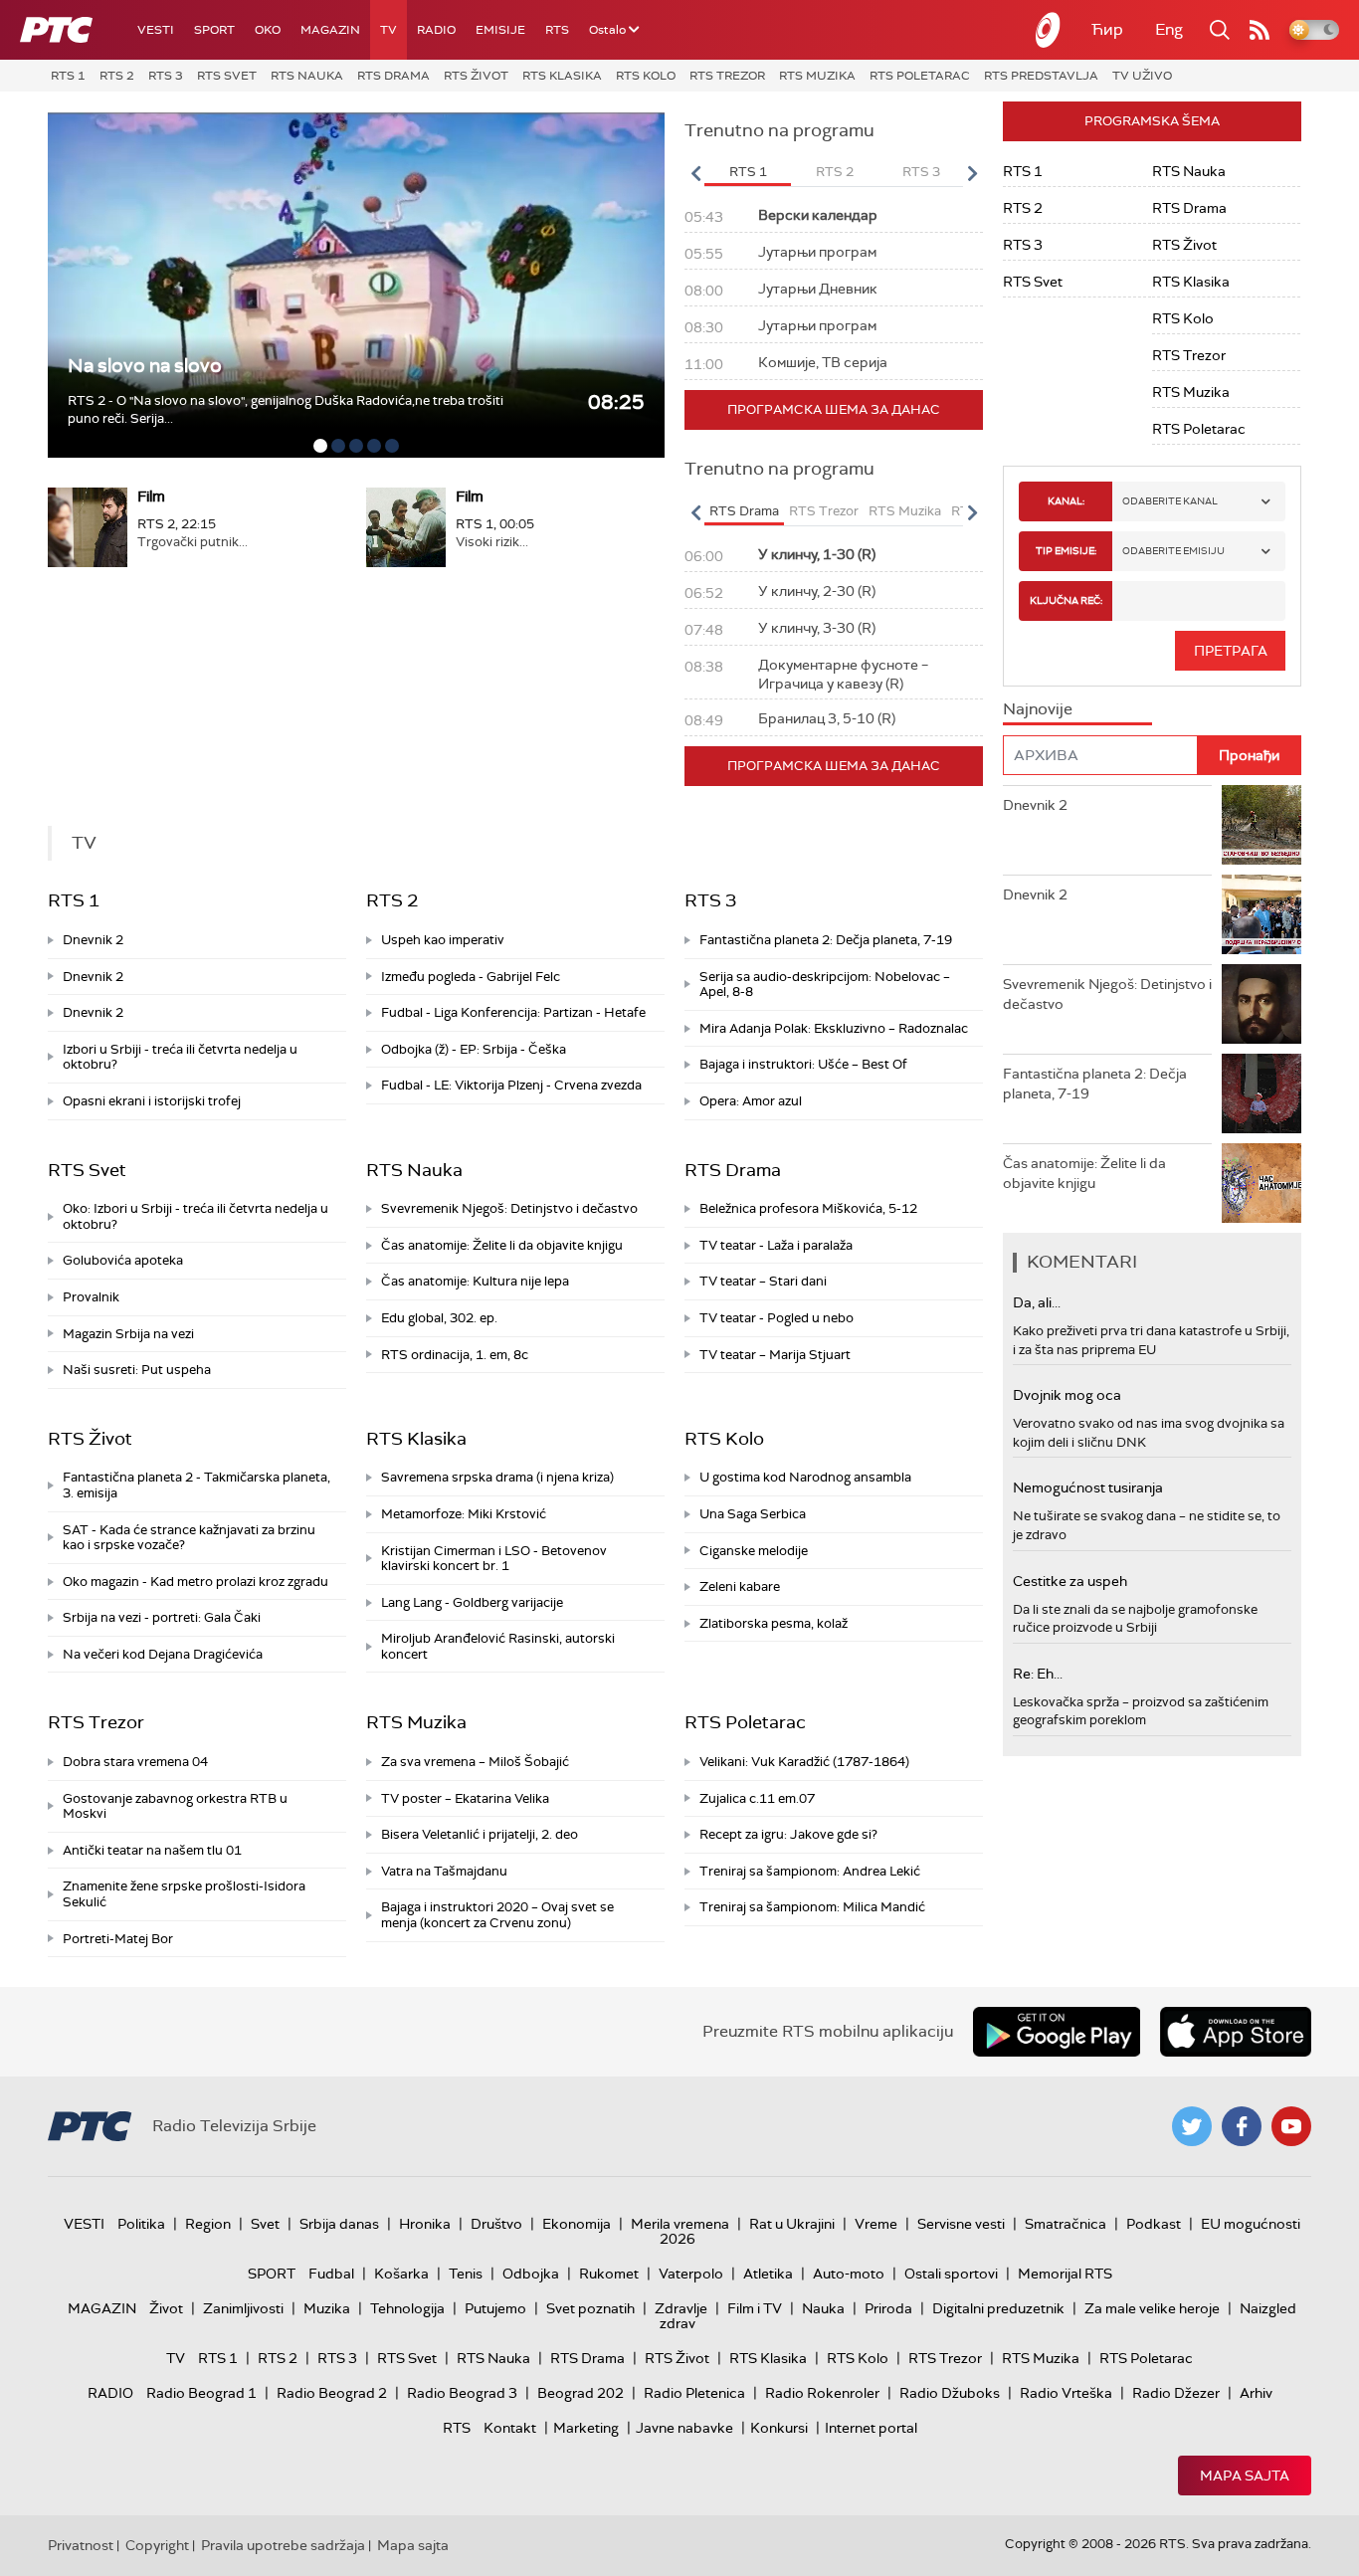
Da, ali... (1037, 1302)
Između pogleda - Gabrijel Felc (471, 977)
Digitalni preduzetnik (998, 2308)
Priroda (888, 2308)
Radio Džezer (1176, 2393)
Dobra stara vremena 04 (135, 1762)
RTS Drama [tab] (744, 511)
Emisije (500, 30)
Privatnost (81, 2545)
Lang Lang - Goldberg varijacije (472, 1602)
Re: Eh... (1038, 1674)
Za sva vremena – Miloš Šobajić (475, 1762)
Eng (1169, 29)
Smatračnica (1066, 2224)
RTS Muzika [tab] (905, 511)
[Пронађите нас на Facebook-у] (1242, 2126)
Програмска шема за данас (834, 409)
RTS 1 (68, 76)
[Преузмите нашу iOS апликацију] (1236, 2032)
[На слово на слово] (356, 285)
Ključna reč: (1066, 600)
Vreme (876, 2224)
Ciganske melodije (754, 1551)
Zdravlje (681, 2308)
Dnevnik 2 (93, 940)
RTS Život (476, 76)
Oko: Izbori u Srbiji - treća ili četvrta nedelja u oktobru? (195, 1216)
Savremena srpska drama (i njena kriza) (497, 1477)
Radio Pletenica (694, 2393)
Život (166, 2308)
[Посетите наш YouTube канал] (1291, 2126)
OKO (268, 30)
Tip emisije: (1066, 551)
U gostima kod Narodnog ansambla (805, 1477)
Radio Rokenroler (822, 2393)
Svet (265, 2224)
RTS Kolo (646, 76)
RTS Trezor (727, 76)
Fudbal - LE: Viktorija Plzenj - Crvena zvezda (511, 1085)
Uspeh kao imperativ (443, 940)
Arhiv (1256, 2393)
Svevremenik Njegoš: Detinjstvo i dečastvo (509, 1208)
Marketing (586, 2428)
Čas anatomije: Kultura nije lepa (475, 1281)
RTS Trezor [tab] (824, 511)
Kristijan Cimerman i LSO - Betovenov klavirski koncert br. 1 (494, 1559)
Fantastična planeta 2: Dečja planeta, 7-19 (826, 940)
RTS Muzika (817, 76)
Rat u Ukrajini (792, 2224)
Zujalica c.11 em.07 (757, 1798)
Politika (141, 2224)
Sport (214, 30)
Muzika (327, 2308)
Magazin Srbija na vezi (128, 1334)
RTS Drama (393, 76)
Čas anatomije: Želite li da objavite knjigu (502, 1245)
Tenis (466, 2274)
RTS (557, 30)
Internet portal (871, 2428)
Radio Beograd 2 (332, 2393)
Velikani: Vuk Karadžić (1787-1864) (804, 1762)
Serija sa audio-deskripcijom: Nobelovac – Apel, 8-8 (825, 985)
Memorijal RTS (1065, 2274)
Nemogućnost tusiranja (1088, 1487)
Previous (695, 173)
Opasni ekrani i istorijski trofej (152, 1101)
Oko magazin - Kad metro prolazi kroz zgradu (195, 1582)
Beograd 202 (581, 2393)
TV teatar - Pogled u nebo (777, 1318)
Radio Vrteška (1066, 2393)
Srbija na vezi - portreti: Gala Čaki (162, 1617)
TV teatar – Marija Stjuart (775, 1355)
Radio (436, 30)
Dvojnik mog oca (1067, 1395)
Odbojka (531, 2274)
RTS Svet (227, 76)
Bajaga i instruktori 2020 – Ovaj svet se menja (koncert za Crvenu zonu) (497, 1915)
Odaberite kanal (1170, 501)
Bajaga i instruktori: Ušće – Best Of (803, 1064)
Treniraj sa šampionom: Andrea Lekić (810, 1871)
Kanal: (1066, 501)
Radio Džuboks (950, 2393)
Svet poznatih (590, 2308)
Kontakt (510, 2428)
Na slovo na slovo (145, 366)
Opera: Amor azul (751, 1101)
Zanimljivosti (243, 2308)
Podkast (1154, 2224)
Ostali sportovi (951, 2274)
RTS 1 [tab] (748, 172)
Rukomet (609, 2274)
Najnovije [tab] (1038, 709)
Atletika (768, 2274)
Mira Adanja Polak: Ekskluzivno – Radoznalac (834, 1028)
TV (388, 30)
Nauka (823, 2308)
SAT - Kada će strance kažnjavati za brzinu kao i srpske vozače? (189, 1538)
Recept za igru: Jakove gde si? (788, 1834)
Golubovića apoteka (123, 1260)
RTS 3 (166, 76)
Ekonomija (577, 2224)
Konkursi (779, 2428)
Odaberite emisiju (1173, 551)
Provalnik (91, 1297)
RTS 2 (117, 76)
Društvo (496, 2224)
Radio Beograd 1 (201, 2393)
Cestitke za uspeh (1070, 1581)
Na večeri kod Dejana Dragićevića (163, 1654)
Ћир (1107, 29)
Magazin (330, 30)
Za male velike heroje (1152, 2308)
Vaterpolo (691, 2274)
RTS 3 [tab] (921, 172)
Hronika (425, 2224)
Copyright (157, 2545)
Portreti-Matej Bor (118, 1939)
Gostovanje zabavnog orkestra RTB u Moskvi (175, 1806)
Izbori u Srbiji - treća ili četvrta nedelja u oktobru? (180, 1057)
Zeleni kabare (740, 1586)
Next (972, 173)
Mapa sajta (1245, 2476)
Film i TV (755, 2308)
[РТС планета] (1049, 30)
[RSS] (1260, 30)
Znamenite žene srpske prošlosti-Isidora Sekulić (184, 1894)
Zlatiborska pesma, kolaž (774, 1623)
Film (151, 496)
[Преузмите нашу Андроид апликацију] (1057, 2032)
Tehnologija (407, 2308)
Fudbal (331, 2274)
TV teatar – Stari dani (763, 1281)
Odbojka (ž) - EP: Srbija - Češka (474, 1049)
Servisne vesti (961, 2224)
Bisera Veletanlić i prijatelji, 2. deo (480, 1834)
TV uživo (1142, 76)
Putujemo (495, 2308)
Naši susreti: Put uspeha (137, 1370)
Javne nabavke (684, 2428)
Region (208, 2224)
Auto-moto (849, 2274)
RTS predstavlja (1041, 76)
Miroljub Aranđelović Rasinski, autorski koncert (498, 1646)
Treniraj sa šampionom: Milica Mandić (812, 1907)
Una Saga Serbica (753, 1514)
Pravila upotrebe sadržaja (283, 2545)
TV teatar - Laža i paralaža (776, 1245)
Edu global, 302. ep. (439, 1318)
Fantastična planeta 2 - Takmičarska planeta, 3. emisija (196, 1485)
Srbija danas (339, 2224)
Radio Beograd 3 (462, 2393)
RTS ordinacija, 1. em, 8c (455, 1355)
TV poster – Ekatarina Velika (465, 1798)
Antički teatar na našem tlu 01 (152, 1850)
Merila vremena (680, 2224)
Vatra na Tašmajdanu (444, 1871)
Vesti (156, 30)
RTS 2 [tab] (835, 172)
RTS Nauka (307, 76)
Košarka (401, 2274)
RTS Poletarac (920, 76)
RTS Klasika (562, 76)
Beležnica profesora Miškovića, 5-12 (808, 1208)
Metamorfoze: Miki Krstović (464, 1514)
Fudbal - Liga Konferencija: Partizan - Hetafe (513, 1012)
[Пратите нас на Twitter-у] (1192, 2126)
